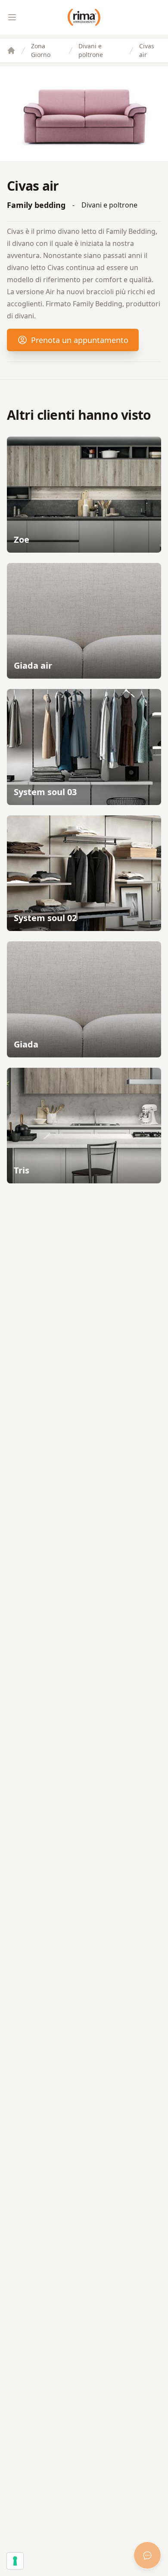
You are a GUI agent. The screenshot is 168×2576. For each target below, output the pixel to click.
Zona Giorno (41, 50)
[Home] (11, 50)
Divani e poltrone (91, 50)
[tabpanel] (84, 114)
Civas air (147, 50)
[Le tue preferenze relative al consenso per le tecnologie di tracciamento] (15, 2561)
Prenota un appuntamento (80, 340)
